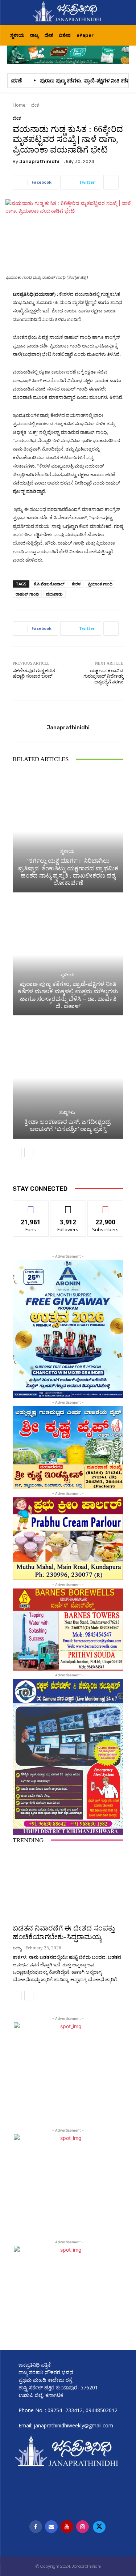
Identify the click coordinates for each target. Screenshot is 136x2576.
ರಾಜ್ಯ (17, 1948)
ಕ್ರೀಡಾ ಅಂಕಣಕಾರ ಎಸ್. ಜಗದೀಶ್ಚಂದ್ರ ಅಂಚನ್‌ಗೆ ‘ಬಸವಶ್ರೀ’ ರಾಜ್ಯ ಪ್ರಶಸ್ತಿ (68, 1125)
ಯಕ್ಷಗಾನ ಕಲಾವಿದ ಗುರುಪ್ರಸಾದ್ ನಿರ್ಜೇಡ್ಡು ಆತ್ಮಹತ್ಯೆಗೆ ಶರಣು (103, 676)
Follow (68, 1206)
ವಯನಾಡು (54, 594)
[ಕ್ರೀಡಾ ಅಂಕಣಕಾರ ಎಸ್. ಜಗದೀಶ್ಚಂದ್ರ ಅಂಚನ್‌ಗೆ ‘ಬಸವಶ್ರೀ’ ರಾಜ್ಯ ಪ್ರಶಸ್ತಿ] (68, 1078)
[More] (111, 182)
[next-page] (29, 1152)
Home (19, 105)
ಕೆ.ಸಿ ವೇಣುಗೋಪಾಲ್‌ (49, 584)
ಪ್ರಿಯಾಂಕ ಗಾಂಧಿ (100, 584)
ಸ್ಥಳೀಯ (67, 851)
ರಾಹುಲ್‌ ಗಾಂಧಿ (27, 594)
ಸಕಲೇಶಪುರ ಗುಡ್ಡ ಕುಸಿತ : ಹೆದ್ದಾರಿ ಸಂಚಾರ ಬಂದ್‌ (35, 673)
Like (31, 1206)
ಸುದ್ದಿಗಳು (67, 1112)
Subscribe (106, 1206)
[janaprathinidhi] (68, 12)
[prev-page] (17, 1152)
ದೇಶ (35, 105)
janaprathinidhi (39, 161)
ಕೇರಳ (76, 584)
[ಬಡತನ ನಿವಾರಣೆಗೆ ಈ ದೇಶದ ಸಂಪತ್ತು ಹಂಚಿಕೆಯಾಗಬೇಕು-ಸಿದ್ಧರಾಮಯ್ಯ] (68, 1885)
